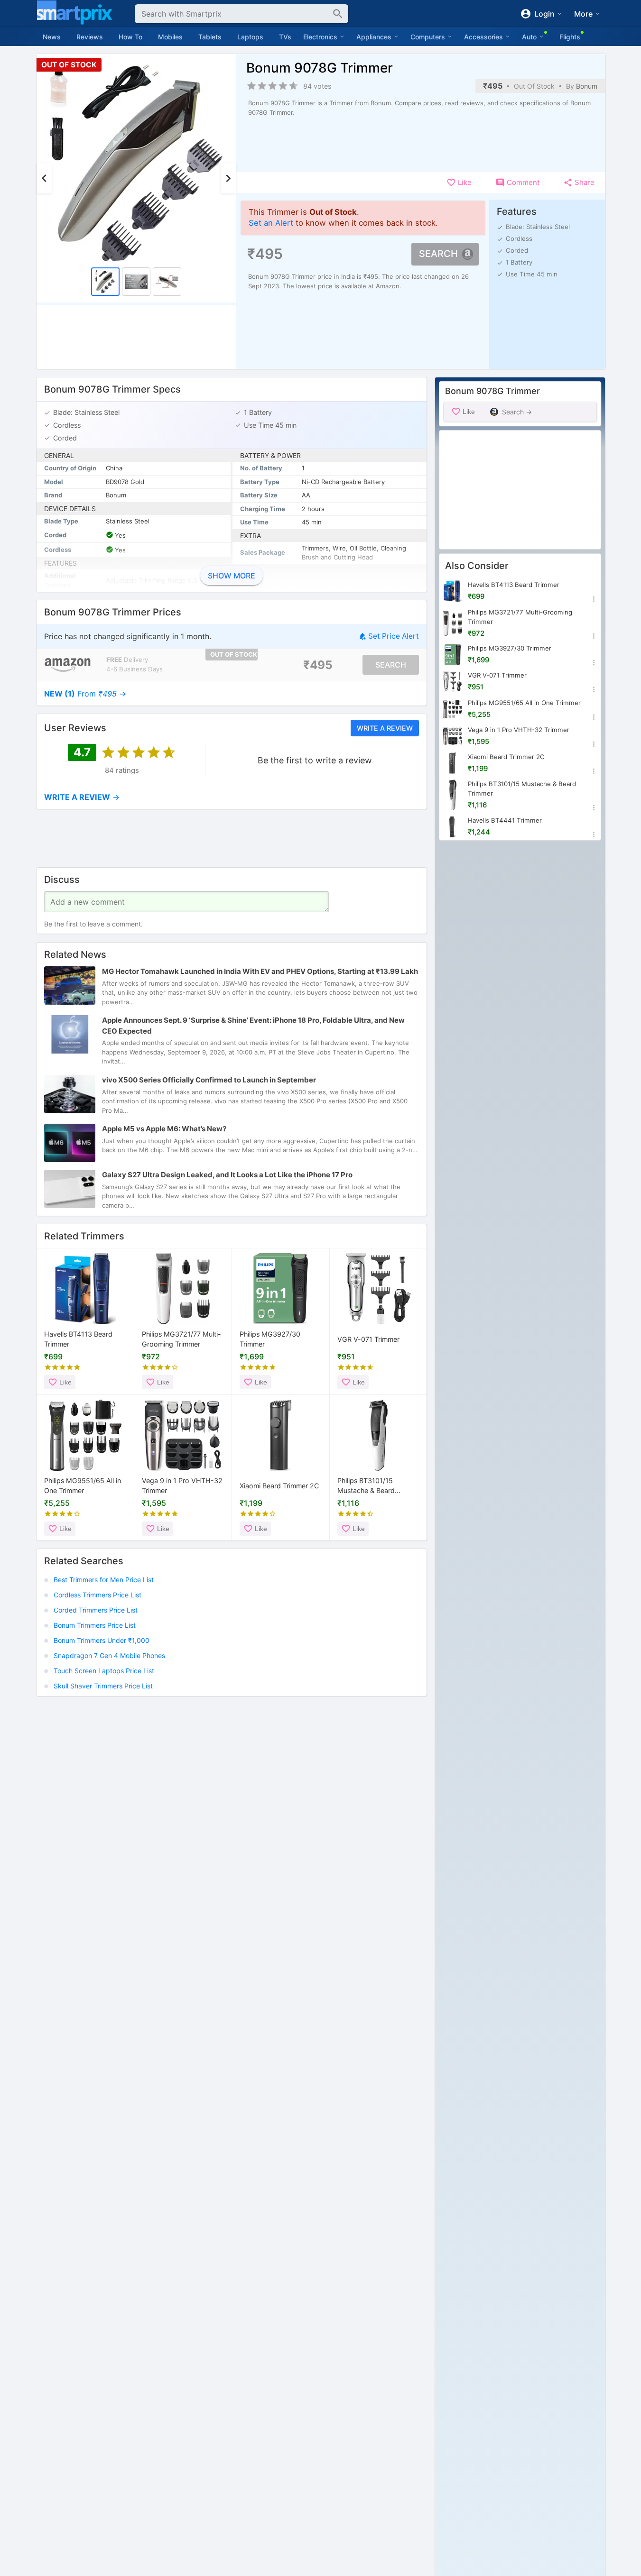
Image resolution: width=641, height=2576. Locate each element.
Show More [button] (232, 576)
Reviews (90, 37)
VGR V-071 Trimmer (368, 1339)
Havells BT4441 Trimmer (505, 820)
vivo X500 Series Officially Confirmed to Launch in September (209, 1080)
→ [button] (85, 694)
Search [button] (438, 254)
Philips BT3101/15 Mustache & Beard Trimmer (366, 1486)
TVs (285, 37)
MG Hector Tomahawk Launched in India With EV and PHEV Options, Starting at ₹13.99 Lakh (260, 971)
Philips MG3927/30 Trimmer (270, 1339)
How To (130, 37)
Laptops (250, 37)
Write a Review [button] (384, 728)
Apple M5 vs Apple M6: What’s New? (164, 1129)
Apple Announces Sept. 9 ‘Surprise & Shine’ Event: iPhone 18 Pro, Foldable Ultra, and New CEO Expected (253, 1026)
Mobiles (170, 37)
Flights (570, 37)
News (52, 37)
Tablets (210, 37)
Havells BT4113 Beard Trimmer (78, 1339)
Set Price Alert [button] (393, 636)
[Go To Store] (68, 665)
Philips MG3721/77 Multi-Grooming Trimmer (181, 1339)
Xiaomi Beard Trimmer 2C (279, 1485)
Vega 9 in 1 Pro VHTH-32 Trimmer (182, 1486)
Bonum (587, 86)
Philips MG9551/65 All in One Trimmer (83, 1486)
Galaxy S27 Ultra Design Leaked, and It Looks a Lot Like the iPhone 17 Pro (227, 1175)
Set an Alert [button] (271, 223)
